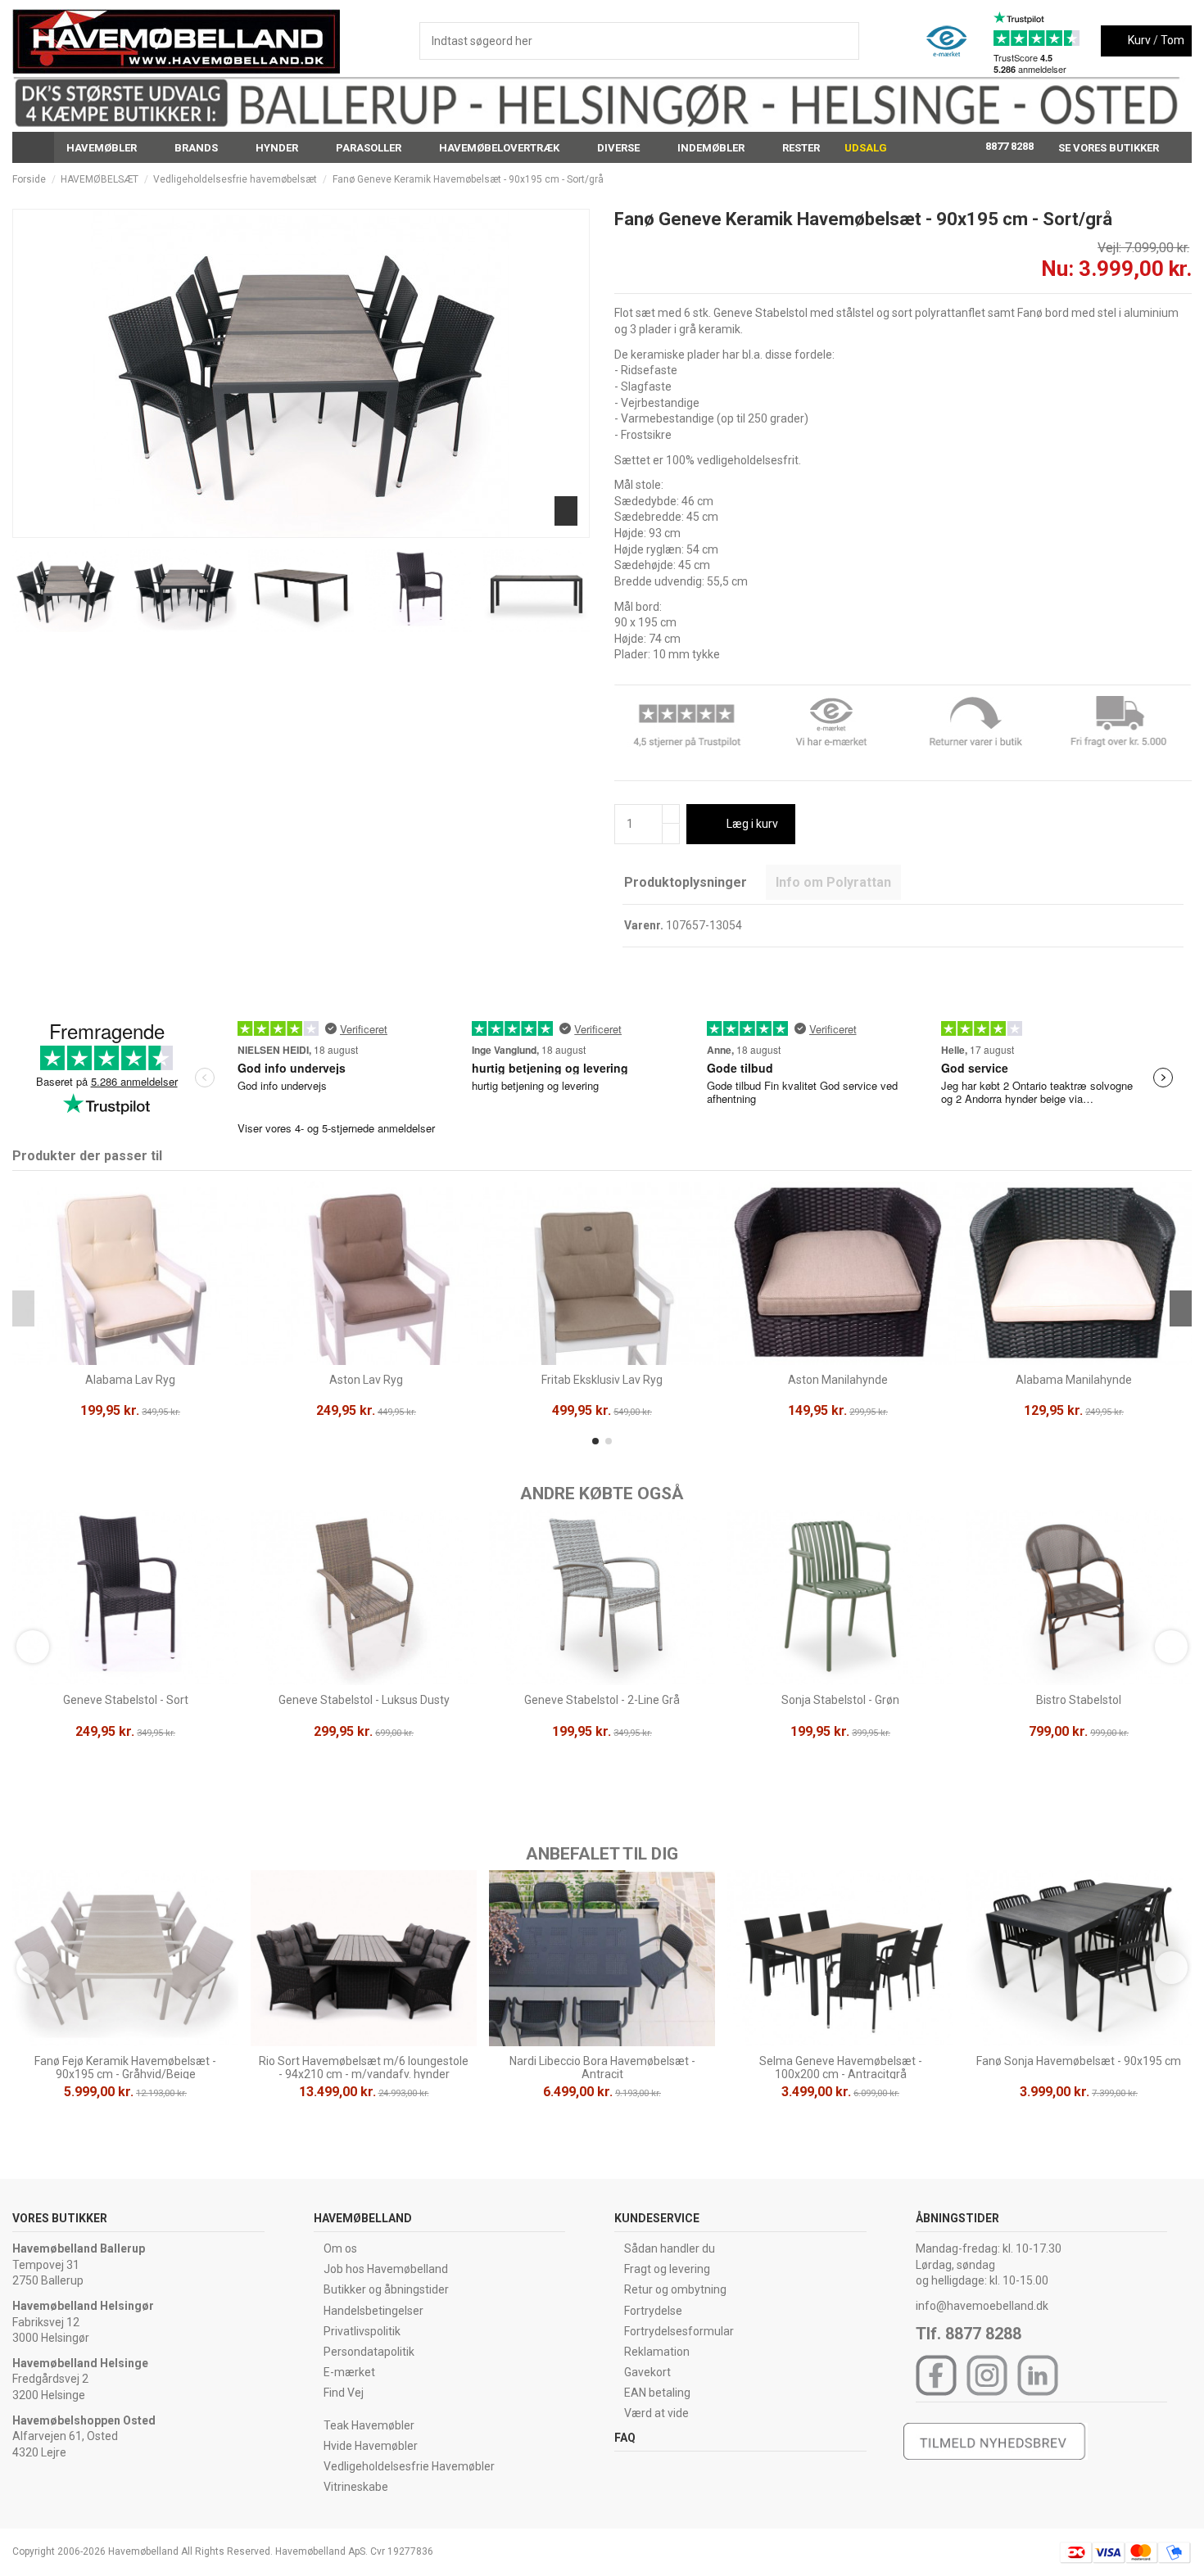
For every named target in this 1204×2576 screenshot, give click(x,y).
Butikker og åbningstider (386, 2289)
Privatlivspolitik (362, 2331)
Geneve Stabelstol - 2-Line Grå (602, 1700)
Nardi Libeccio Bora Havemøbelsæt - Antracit (602, 2068)
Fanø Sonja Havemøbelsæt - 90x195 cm (1079, 2061)
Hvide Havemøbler (371, 2446)
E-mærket (349, 2372)
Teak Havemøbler (369, 2425)
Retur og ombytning (675, 2289)
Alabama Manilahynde (1074, 1380)
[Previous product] (1170, 179)
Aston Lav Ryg (366, 1380)
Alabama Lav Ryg (130, 1380)
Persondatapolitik (369, 2352)
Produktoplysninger (686, 882)
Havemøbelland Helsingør (83, 2306)
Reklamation (657, 2352)
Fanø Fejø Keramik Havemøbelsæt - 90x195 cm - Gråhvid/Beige (125, 2068)
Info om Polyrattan (833, 882)
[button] (108, 147)
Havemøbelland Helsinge (80, 2363)
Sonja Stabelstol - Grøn (840, 1700)
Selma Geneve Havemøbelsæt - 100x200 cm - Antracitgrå (841, 2068)
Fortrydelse (653, 2311)
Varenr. (644, 925)
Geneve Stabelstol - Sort (126, 1700)
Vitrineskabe (356, 2487)
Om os (340, 2248)
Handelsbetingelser (373, 2311)
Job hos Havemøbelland (386, 2269)
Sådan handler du (670, 2248)
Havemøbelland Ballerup (79, 2248)
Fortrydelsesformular (679, 2331)
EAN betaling (657, 2393)
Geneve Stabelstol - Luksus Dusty (364, 1700)
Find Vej (344, 2393)
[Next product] (1185, 179)
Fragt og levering (667, 2269)
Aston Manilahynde (838, 1380)
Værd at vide (656, 2413)
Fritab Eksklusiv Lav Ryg (602, 1380)
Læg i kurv (752, 824)
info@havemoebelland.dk (982, 2306)
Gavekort (647, 2372)
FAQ (625, 2438)
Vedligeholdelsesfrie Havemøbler (409, 2466)
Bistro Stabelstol (1079, 1700)
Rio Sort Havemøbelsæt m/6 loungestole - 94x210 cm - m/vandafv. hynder (364, 2068)
